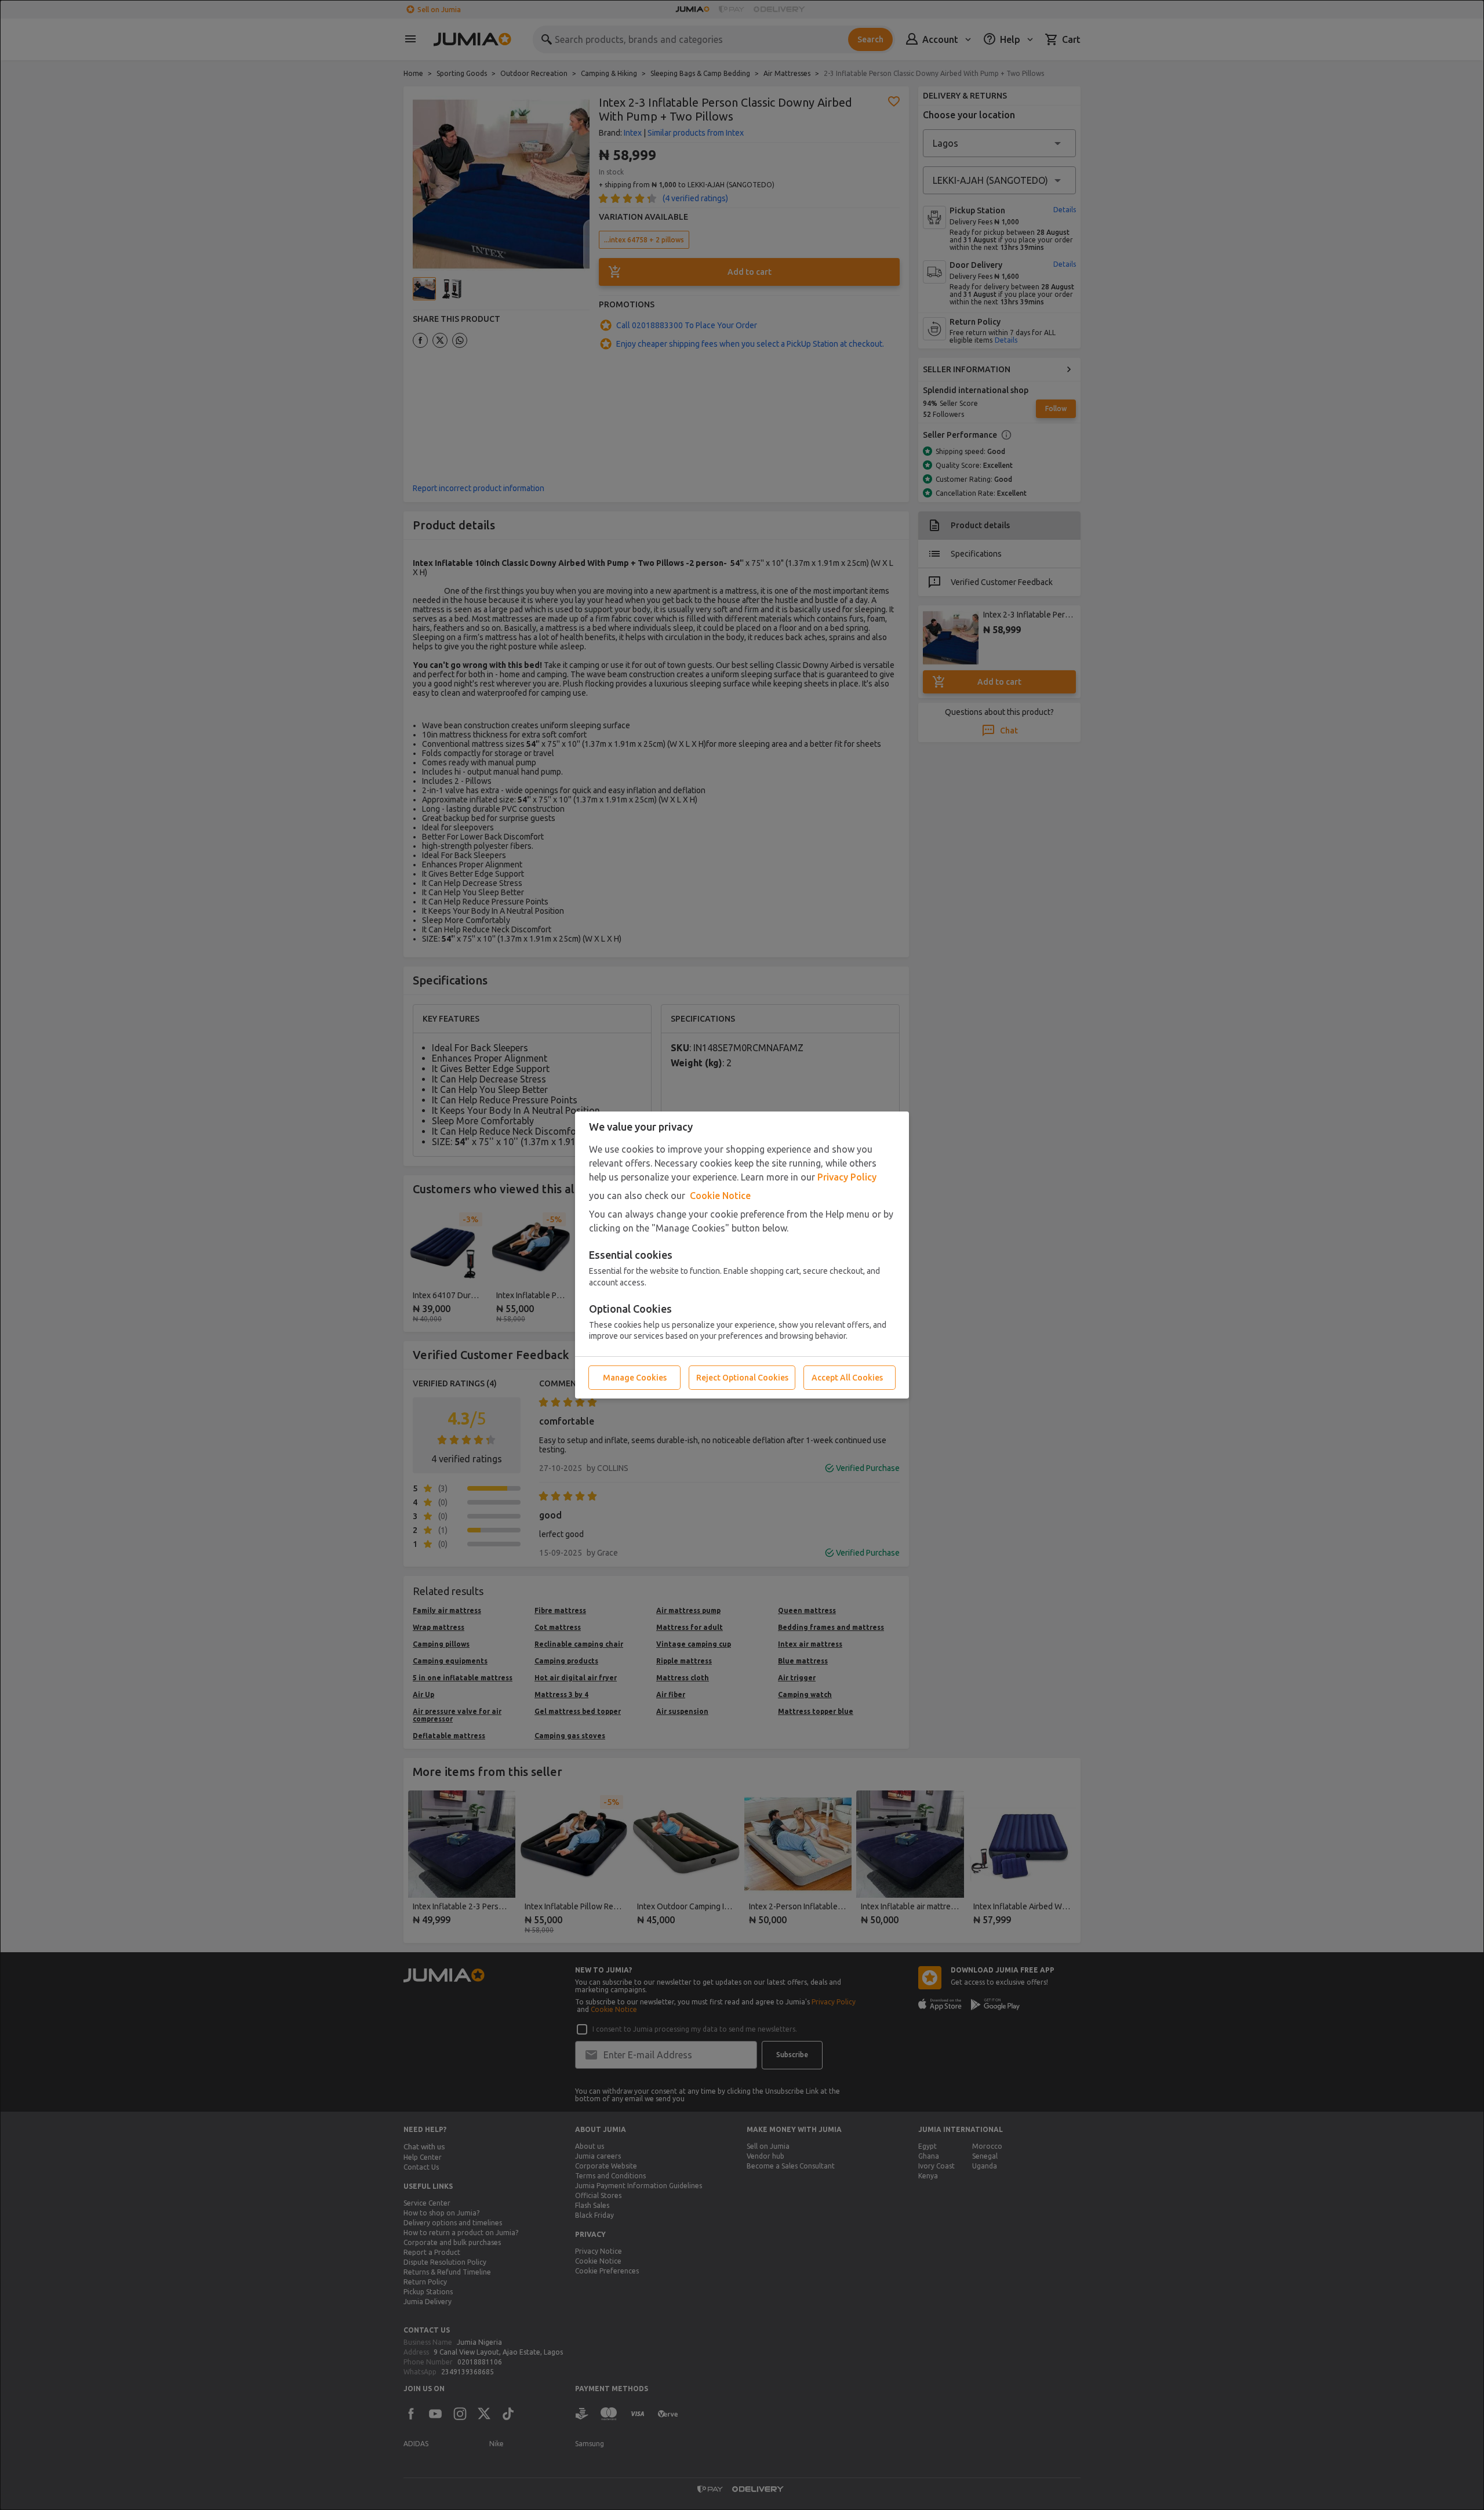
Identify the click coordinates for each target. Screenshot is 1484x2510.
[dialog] (742, 1255)
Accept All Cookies (847, 1378)
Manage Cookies (635, 1378)
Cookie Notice (720, 1196)
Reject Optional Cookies (742, 1378)
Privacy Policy (847, 1177)
